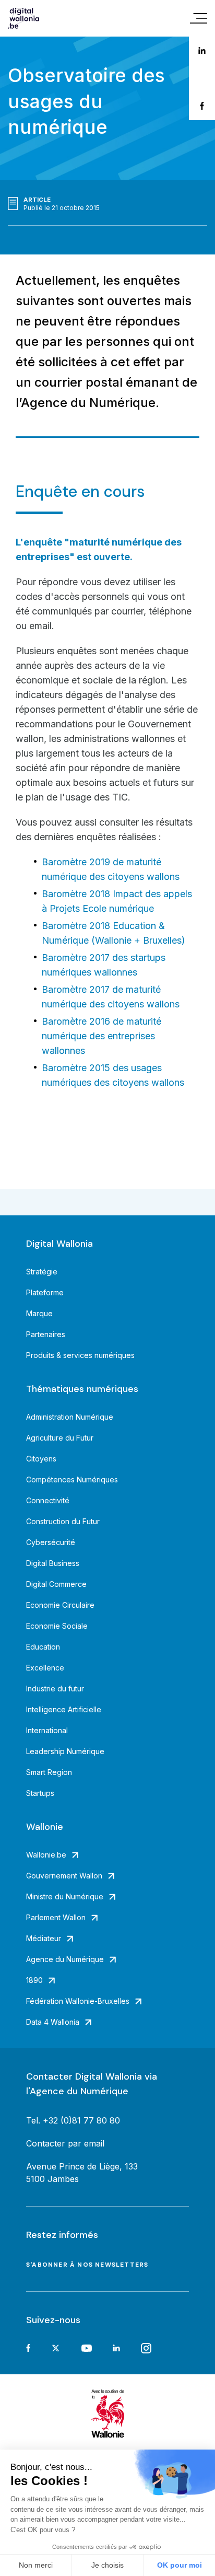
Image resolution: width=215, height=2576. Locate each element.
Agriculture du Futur (60, 1438)
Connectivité (48, 1500)
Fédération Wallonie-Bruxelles (78, 2001)
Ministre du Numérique (65, 1896)
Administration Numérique (70, 1417)
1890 (34, 1980)
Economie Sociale (57, 1626)
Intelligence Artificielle (64, 1709)
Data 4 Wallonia (53, 2022)
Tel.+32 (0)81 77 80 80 (73, 2120)
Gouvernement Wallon (64, 1876)
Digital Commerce (56, 1584)
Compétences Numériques (72, 1480)
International (47, 1730)
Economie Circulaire (60, 1605)
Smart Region (49, 1772)
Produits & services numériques (80, 1355)
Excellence (45, 1668)
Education (43, 1647)
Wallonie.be (46, 1855)
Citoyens (41, 1459)
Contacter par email (65, 2143)
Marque (39, 1313)
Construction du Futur (63, 1521)
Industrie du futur (55, 1689)
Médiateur (44, 1938)
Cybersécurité (51, 1542)
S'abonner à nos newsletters (87, 2265)
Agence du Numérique (65, 1959)
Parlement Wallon (56, 1917)
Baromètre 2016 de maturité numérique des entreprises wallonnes (101, 1036)
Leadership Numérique (65, 1751)
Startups (40, 1793)
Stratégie (42, 1272)
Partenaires (46, 1334)
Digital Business (53, 1563)
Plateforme (45, 1292)
